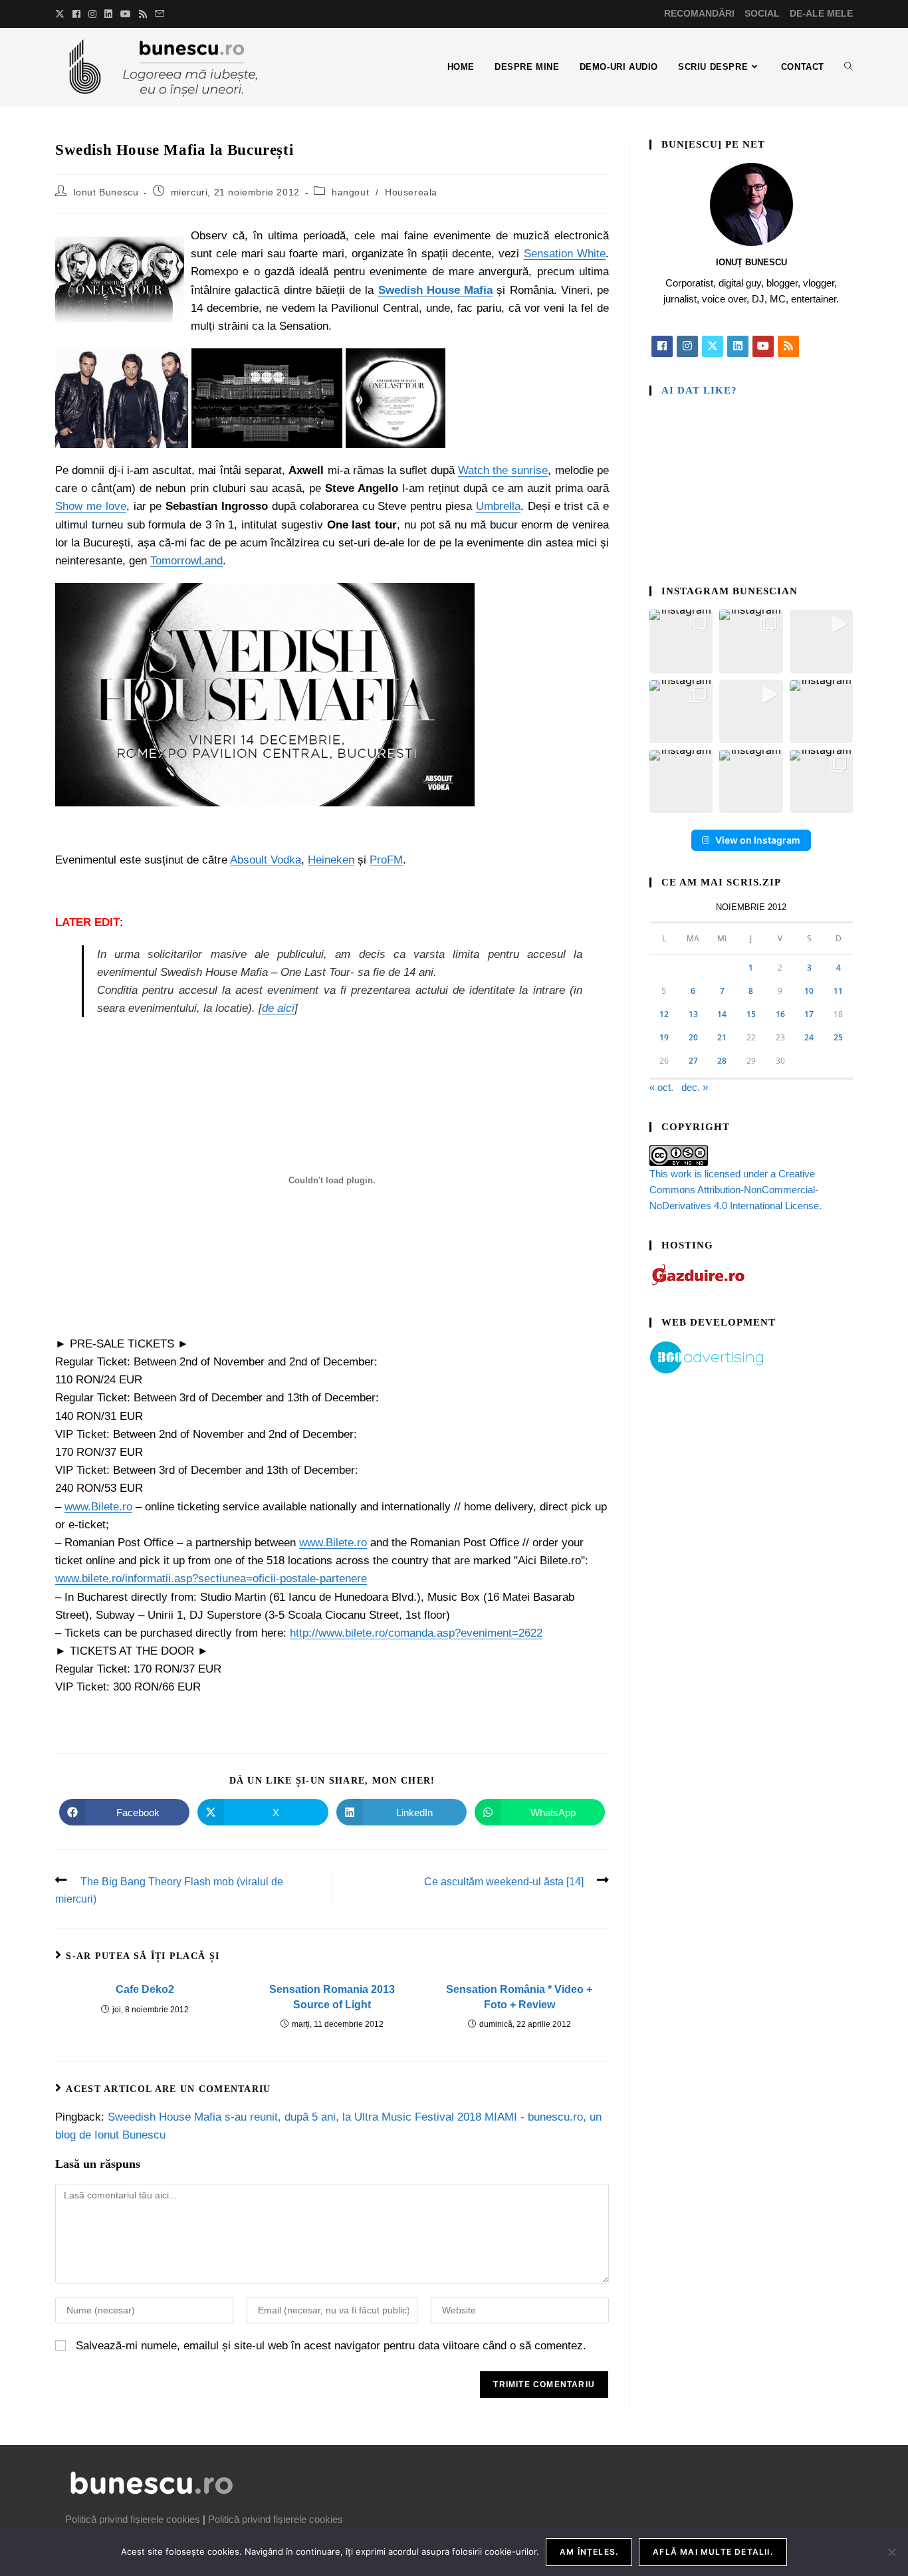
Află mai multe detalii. (713, 2552)
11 (838, 991)
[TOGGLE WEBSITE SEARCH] (849, 67)
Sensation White (565, 254)
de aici (278, 1008)
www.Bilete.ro (98, 1507)
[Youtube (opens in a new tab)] (126, 14)
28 (722, 1061)
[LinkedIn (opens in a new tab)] (108, 14)
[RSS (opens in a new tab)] (143, 14)
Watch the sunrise (503, 470)
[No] (891, 2552)
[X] (713, 346)
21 (722, 1037)
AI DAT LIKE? (699, 390)
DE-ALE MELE (821, 13)
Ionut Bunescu (106, 192)
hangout (350, 192)
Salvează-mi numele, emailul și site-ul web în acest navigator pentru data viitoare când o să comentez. (331, 2346)
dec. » (695, 1087)
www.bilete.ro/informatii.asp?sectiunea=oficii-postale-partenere (211, 1579)
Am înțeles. (589, 2552)
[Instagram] (687, 346)
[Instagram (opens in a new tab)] (92, 14)
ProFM (386, 860)
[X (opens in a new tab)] (62, 14)
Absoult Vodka (266, 860)
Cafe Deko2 (145, 1989)
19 (664, 1037)
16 (780, 1014)
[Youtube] (763, 346)
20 (693, 1037)
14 (722, 1014)
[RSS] (788, 346)
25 (838, 1037)
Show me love (91, 506)
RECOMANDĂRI (699, 13)
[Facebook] (662, 346)
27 (693, 1061)
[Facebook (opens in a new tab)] (76, 14)
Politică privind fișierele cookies (133, 2519)
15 (751, 1014)
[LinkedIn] (738, 346)
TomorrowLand (186, 561)
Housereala (411, 192)
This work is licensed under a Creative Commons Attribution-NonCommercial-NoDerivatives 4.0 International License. (736, 1190)
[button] (681, 641)
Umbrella (498, 506)
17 (809, 1014)
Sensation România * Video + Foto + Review (519, 1997)
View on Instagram (758, 840)
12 (664, 1014)
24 (809, 1037)
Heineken (331, 860)
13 (693, 1014)
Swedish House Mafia (436, 290)
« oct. (661, 1087)
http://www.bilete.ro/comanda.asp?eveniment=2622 (416, 1633)
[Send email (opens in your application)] (160, 14)
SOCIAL (762, 13)
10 (809, 991)
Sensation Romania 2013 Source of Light (332, 1997)
